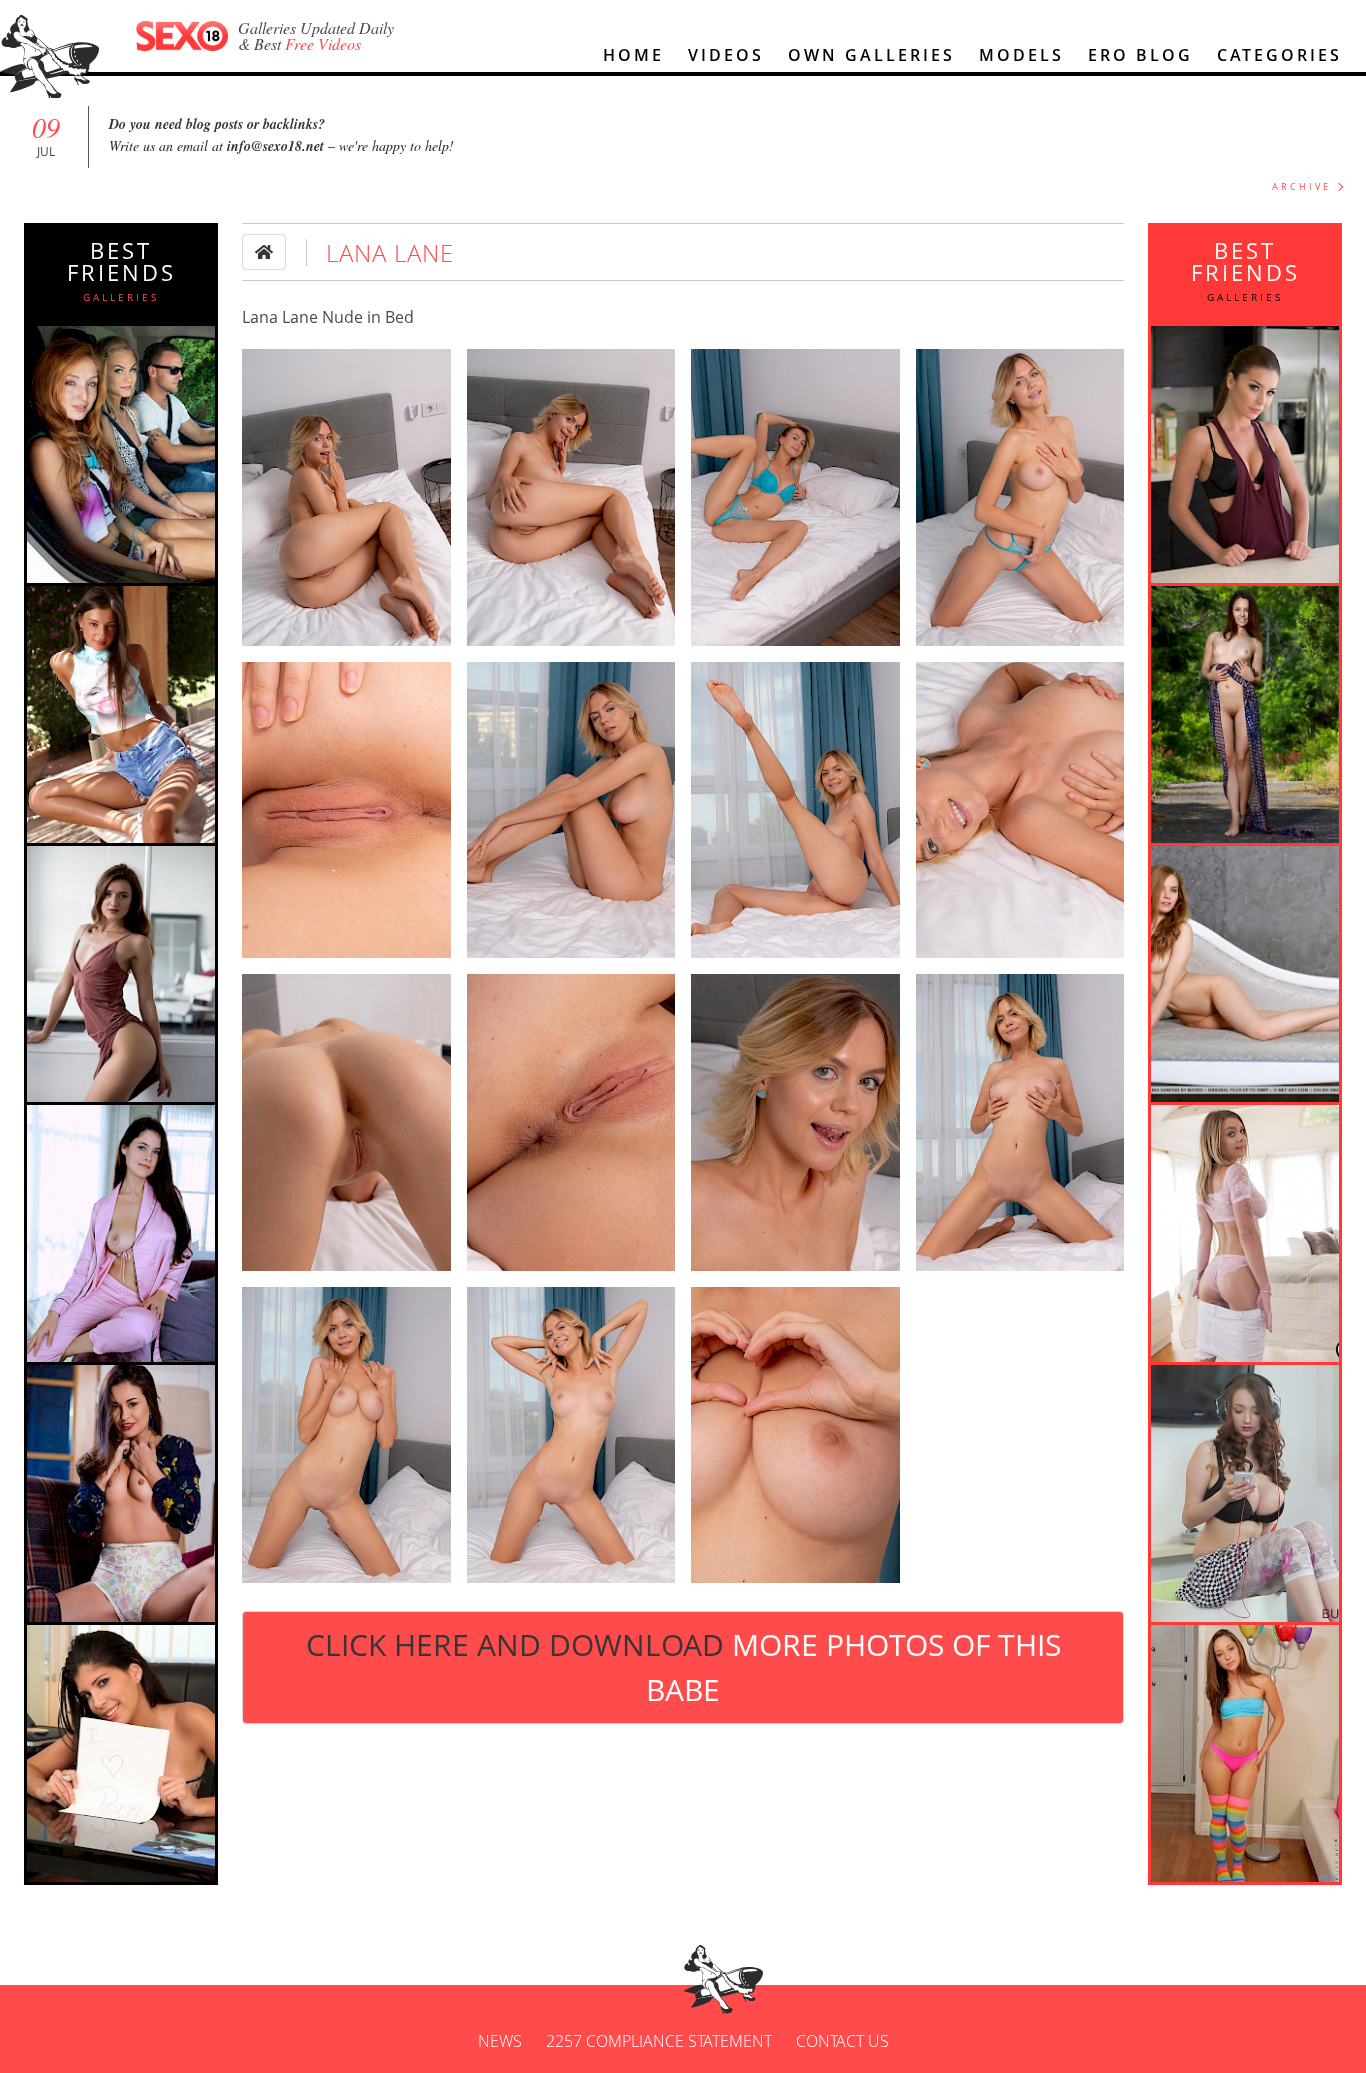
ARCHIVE (1301, 186)
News (500, 2041)
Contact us (842, 2041)
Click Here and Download (683, 1667)
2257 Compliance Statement (659, 2041)
